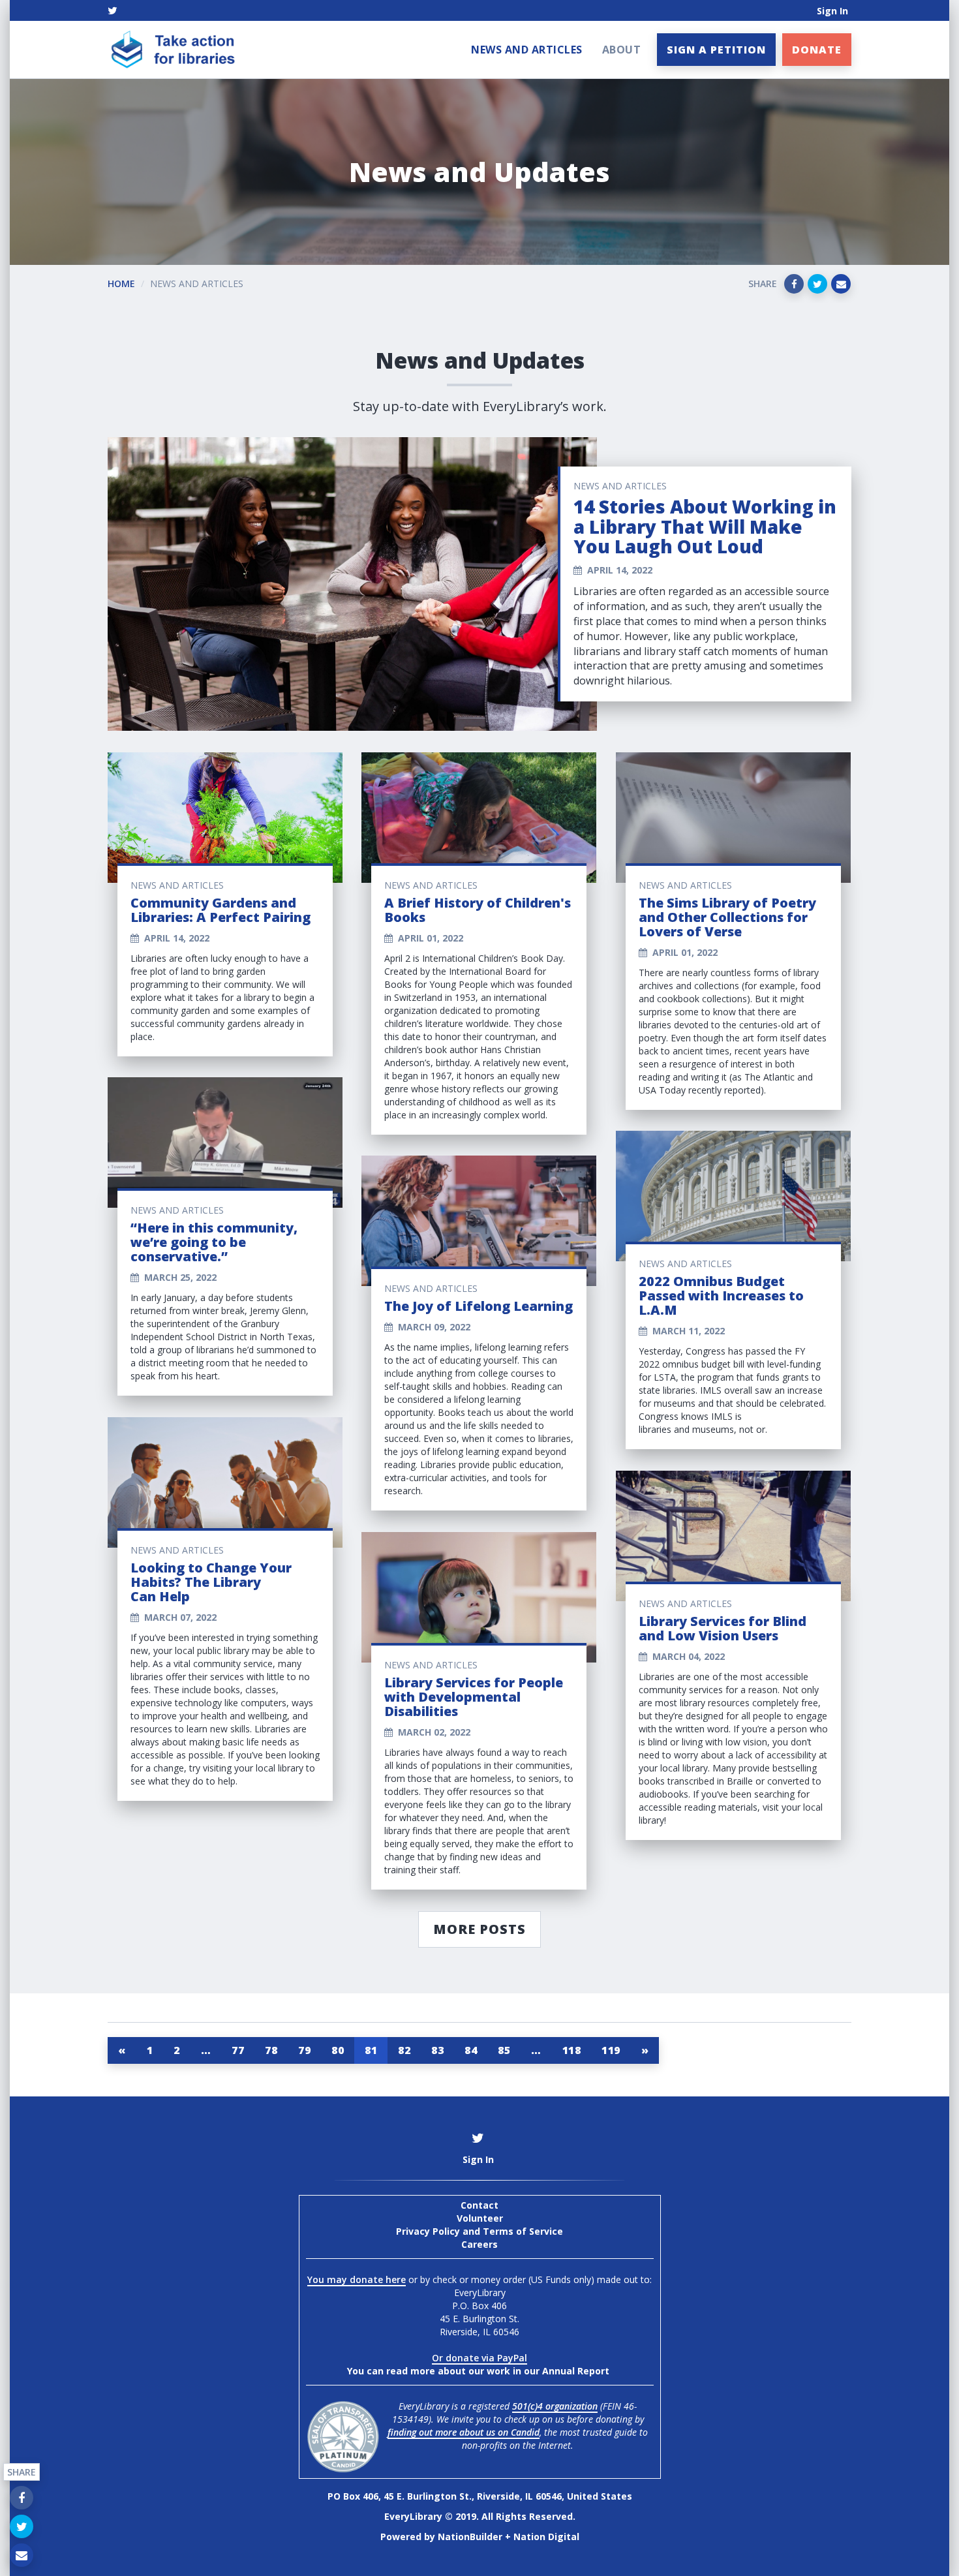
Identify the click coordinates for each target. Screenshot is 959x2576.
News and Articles (527, 50)
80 (338, 2050)
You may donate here (357, 2279)
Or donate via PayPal (479, 2358)
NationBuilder (470, 2537)
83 (437, 2050)
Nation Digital (546, 2537)
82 (404, 2050)
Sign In (832, 11)
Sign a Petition (716, 50)
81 (371, 2050)
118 (572, 2050)
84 (471, 2050)
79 (304, 2050)
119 (611, 2050)
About (622, 50)
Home (121, 284)
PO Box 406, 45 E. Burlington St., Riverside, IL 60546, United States (480, 2496)
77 (238, 2050)
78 (271, 2050)
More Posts (479, 1929)
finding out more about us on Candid (464, 2432)
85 (504, 2050)
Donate (817, 50)
